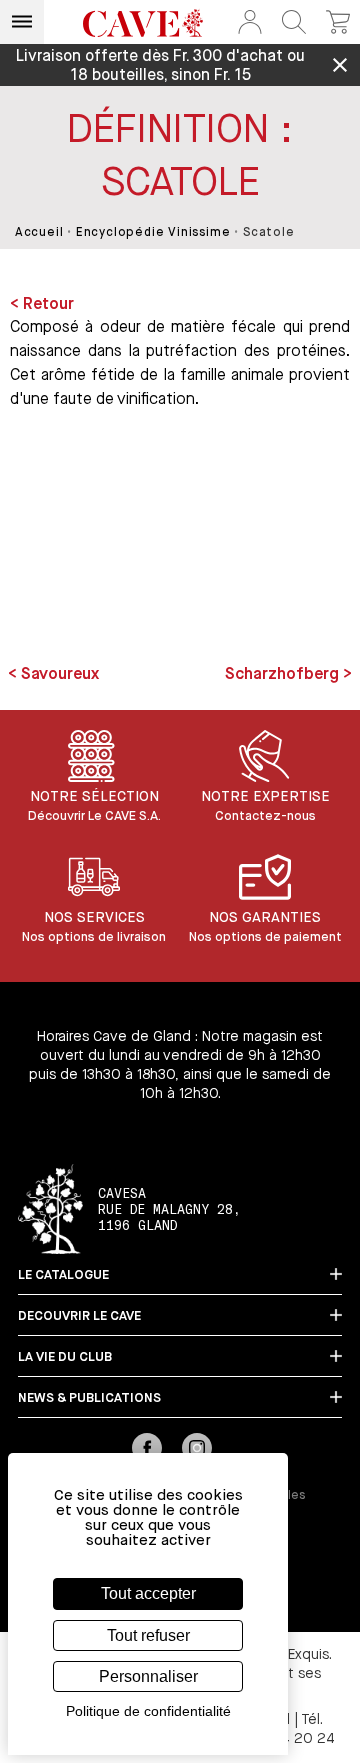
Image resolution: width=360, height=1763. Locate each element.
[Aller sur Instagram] (197, 1450)
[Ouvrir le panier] (338, 22)
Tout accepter (148, 1593)
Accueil (39, 233)
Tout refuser (148, 1635)
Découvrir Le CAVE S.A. (94, 816)
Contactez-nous (265, 816)
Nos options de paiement (265, 937)
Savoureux (58, 675)
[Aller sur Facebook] (147, 1450)
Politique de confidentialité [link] (148, 1711)
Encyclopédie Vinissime (153, 233)
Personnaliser (148, 1676)
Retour (48, 305)
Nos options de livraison (94, 937)
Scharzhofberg (284, 675)
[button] (250, 22)
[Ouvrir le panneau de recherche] (294, 22)
